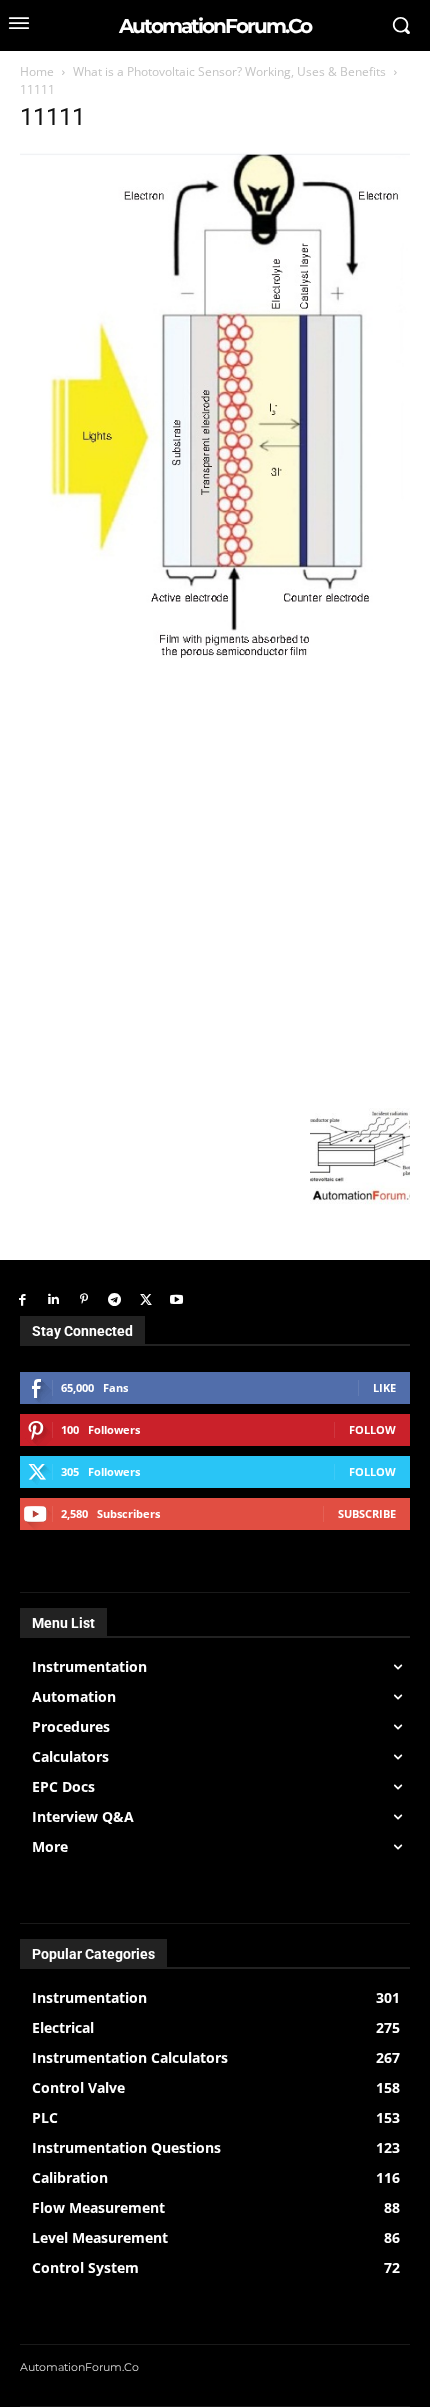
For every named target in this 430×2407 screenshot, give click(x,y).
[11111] (215, 657)
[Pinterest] (84, 1300)
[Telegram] (114, 1300)
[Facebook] (22, 1300)
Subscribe (367, 1513)
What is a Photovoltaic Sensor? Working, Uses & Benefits (229, 71)
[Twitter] (145, 1300)
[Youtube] (176, 1300)
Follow (372, 1429)
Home (37, 71)
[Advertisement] (215, 883)
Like (384, 1387)
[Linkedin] (53, 1300)
